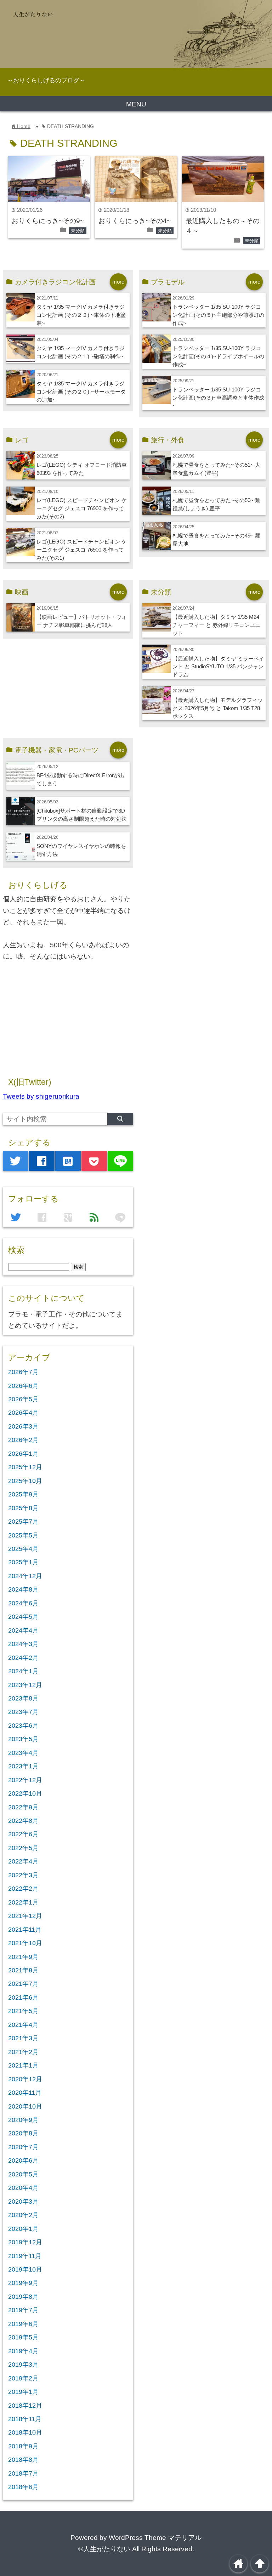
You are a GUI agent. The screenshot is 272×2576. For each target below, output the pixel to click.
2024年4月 (23, 1630)
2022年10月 (25, 1793)
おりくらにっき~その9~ (48, 221)
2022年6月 (23, 1834)
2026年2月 (23, 1440)
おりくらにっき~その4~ (135, 221)
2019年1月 (23, 2392)
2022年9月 (23, 1807)
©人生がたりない (104, 2549)
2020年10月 (25, 2106)
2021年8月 (23, 1970)
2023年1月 (23, 1766)
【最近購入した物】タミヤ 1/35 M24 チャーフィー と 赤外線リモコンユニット (216, 625)
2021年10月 (25, 1943)
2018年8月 (23, 2460)
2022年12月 (25, 1780)
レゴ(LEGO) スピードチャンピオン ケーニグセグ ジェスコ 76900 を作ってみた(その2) (82, 508)
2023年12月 (25, 1685)
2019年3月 (23, 2365)
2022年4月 (23, 1861)
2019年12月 (25, 2242)
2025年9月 (23, 1494)
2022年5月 (23, 1848)
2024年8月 (23, 1589)
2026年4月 (23, 1413)
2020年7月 (23, 2147)
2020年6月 (23, 2161)
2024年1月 (23, 1671)
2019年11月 (25, 2256)
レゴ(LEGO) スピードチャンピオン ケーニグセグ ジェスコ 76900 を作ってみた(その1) (82, 550)
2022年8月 (23, 1821)
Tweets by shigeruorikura (41, 1096)
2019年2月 (23, 2378)
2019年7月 (23, 2310)
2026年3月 (23, 1426)
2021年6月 (23, 1998)
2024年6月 (23, 1603)
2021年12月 (25, 1916)
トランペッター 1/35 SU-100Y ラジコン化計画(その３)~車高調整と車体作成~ (218, 398)
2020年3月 (23, 2202)
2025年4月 (23, 1549)
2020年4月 (23, 2188)
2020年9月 (23, 2120)
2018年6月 (23, 2487)
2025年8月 (23, 1508)
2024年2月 (23, 1658)
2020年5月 (23, 2174)
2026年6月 (23, 1386)
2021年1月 (23, 2065)
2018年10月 (25, 2432)
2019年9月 (23, 2283)
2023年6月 (23, 1726)
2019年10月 (25, 2269)
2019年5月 (23, 2337)
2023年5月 (23, 1739)
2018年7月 (23, 2473)
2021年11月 (25, 1930)
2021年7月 (23, 1984)
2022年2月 (23, 1889)
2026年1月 (23, 1454)
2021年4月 (23, 2025)
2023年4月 (23, 1753)
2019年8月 (23, 2297)
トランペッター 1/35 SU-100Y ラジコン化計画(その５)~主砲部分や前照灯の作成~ (218, 315)
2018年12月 (25, 2406)
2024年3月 (23, 1644)
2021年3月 (23, 2038)
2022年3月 (23, 1875)
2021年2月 (23, 2052)
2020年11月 (25, 2093)
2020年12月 (25, 2079)
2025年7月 (23, 1522)
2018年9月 (23, 2446)
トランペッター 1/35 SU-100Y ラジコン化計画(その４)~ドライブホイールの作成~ (218, 356)
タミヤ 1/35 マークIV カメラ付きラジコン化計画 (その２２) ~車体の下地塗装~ (81, 315)
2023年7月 (23, 1712)
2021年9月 (23, 1957)
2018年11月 (25, 2419)
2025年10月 (25, 1481)
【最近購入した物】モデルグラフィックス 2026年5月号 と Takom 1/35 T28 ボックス (218, 708)
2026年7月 (23, 1372)
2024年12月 (25, 1576)
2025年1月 (23, 1562)
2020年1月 (23, 2229)
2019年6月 (23, 2324)
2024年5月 (23, 1617)
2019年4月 (23, 2351)
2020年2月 (23, 2215)
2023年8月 (23, 1698)
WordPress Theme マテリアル (155, 2538)
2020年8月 (23, 2133)
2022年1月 (23, 1902)
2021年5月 (23, 2011)
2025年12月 (25, 1467)
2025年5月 (23, 1535)
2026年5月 (23, 1399)
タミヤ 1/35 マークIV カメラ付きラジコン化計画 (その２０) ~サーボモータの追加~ (81, 392)
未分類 (78, 231)
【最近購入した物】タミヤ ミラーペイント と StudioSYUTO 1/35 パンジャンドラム (218, 667)
